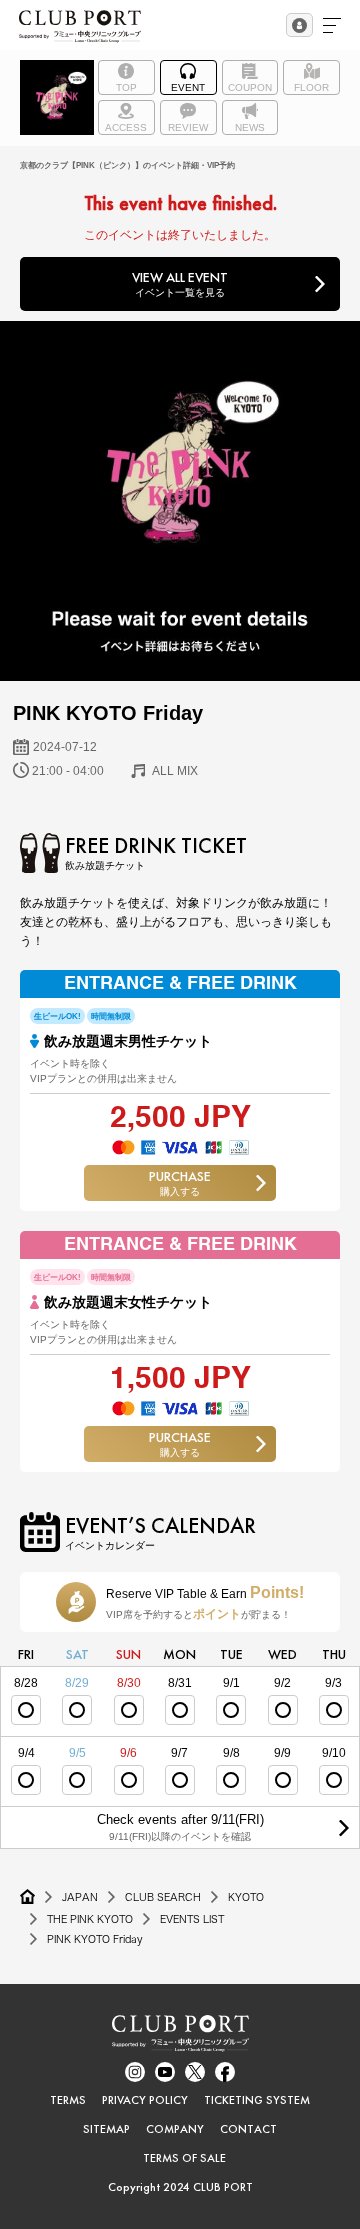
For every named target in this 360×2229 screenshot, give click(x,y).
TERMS (68, 2100)
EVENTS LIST (192, 1919)
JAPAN (80, 1897)
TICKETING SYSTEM (257, 2100)
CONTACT (248, 2129)
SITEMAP (106, 2129)
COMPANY (175, 2129)
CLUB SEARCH (163, 1897)
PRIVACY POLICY (145, 2100)
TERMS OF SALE (184, 2158)
